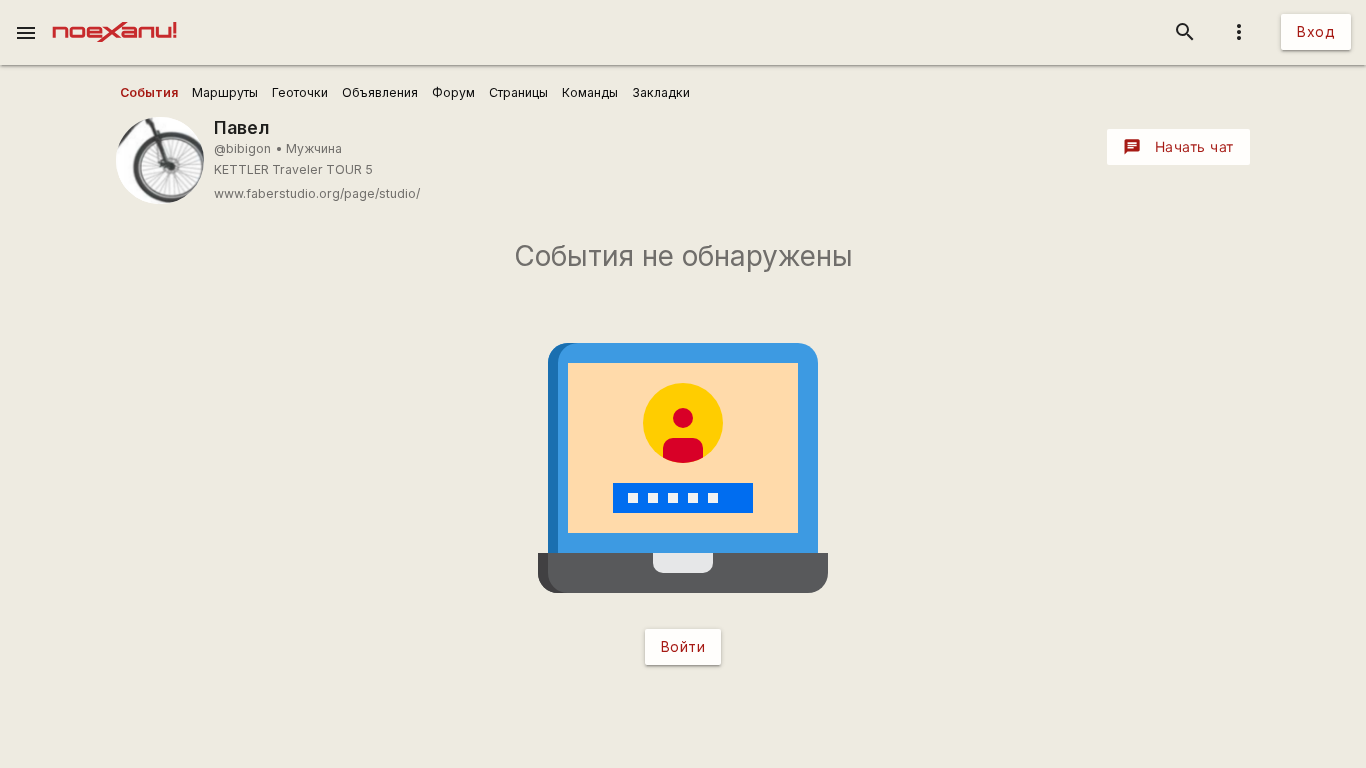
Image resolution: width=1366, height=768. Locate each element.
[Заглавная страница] (114, 14)
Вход (1316, 31)
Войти (683, 646)
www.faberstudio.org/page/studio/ (317, 193)
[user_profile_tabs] (149, 93)
